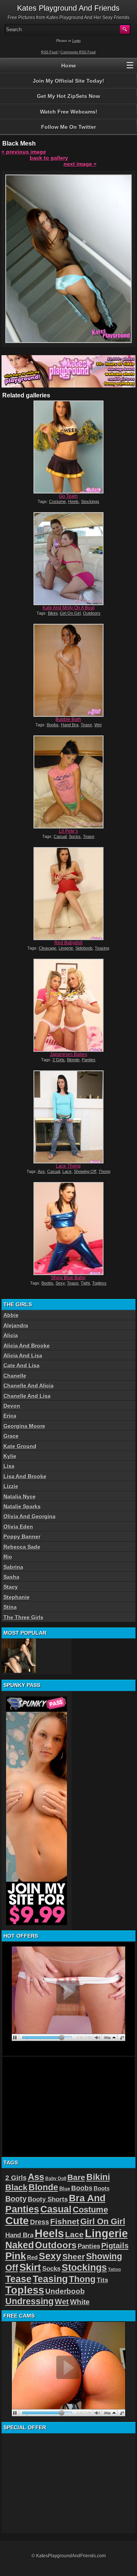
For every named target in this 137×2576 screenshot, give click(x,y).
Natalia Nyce (20, 1496)
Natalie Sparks (22, 1506)
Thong (104, 1171)
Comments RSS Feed (78, 52)
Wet (98, 725)
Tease (86, 725)
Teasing (102, 948)
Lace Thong (68, 1166)
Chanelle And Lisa (27, 1396)
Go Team (68, 496)
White (80, 2302)
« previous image (24, 152)
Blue (65, 2189)
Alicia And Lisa (23, 1355)
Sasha (11, 1577)
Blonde (73, 1060)
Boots (102, 2188)
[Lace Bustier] (19, 1656)
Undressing (29, 2301)
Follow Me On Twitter (68, 127)
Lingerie (66, 948)
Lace (67, 1171)
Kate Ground (20, 1446)
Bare (76, 2177)
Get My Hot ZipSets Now (68, 96)
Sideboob (84, 948)
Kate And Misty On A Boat (68, 608)
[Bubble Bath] (68, 670)
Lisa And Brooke (25, 1476)
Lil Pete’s (68, 831)
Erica (10, 1416)
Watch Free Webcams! (69, 112)
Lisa (9, 1466)
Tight (85, 1283)
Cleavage (48, 948)
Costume (57, 501)
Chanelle (15, 1376)
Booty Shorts (48, 2199)
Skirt (30, 2267)
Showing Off (85, 1171)
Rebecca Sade (22, 1547)
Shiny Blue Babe (68, 1278)
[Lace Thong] (68, 1117)
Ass (41, 1171)
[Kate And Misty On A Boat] (68, 559)
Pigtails (115, 2246)
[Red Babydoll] (68, 894)
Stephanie (17, 1597)
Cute (17, 2221)
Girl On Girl (70, 613)
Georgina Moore (24, 1426)
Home (69, 66)
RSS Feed (49, 52)
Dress (40, 2222)
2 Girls (59, 1060)
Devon (12, 1406)
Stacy (11, 1587)
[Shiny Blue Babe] (68, 1229)
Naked (20, 2245)
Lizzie (11, 1486)
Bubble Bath (68, 719)
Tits (102, 2280)
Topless (99, 1283)
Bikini (53, 613)
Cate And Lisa (22, 1365)
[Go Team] (68, 447)
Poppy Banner (22, 1536)
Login (76, 41)
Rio (8, 1557)
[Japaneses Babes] (68, 1005)
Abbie (11, 1315)
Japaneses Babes (68, 1054)
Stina (10, 1607)
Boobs (53, 725)
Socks (75, 836)
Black (16, 2188)
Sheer (74, 2257)
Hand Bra (70, 725)
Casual (60, 836)
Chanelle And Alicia (29, 1386)
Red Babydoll (68, 943)
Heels (73, 501)
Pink (16, 2256)
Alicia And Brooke (27, 1346)
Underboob (65, 2291)
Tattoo (115, 2269)
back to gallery (49, 158)
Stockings (90, 501)
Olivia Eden (18, 1527)
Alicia (11, 1335)
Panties (89, 1060)
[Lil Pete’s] (68, 782)
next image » (80, 164)
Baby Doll (56, 2179)
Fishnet (65, 2221)
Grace (11, 1436)
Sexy (60, 1283)
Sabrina (13, 1567)
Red (32, 2257)
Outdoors (92, 613)
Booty (16, 2199)
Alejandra (16, 1325)
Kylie (10, 1456)
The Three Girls (23, 1617)
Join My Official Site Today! (68, 81)
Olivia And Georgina (29, 1516)
